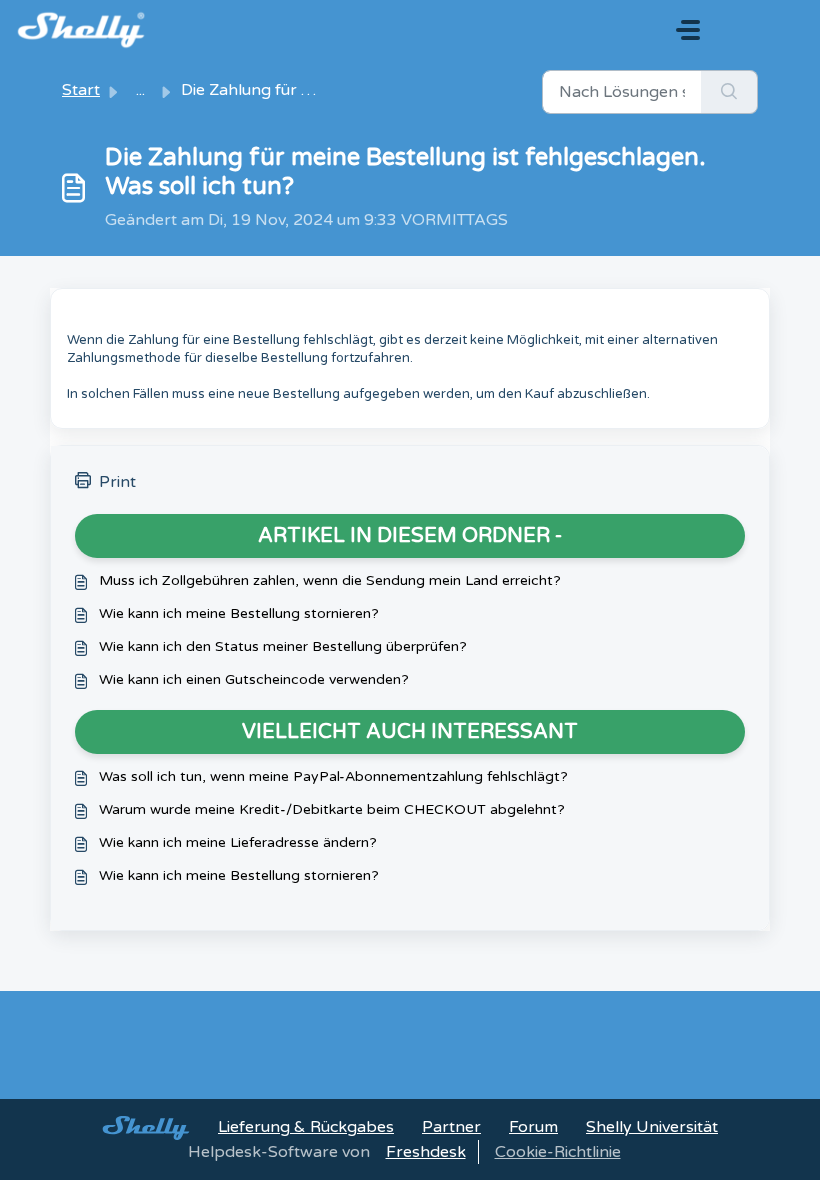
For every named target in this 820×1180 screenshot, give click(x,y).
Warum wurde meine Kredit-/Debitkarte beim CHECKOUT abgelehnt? (332, 809)
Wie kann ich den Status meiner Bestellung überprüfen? (283, 646)
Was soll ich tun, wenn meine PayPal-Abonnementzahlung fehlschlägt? (333, 776)
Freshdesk (426, 1152)
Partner (451, 1127)
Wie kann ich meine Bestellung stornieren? (239, 613)
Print (117, 482)
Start (81, 90)
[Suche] (729, 92)
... (140, 90)
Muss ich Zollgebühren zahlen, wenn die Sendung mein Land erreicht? (330, 580)
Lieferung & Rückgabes (306, 1127)
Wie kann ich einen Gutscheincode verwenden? (254, 679)
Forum (533, 1127)
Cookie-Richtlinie (558, 1152)
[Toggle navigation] (688, 30)
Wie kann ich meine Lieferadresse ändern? (238, 842)
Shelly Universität (652, 1127)
